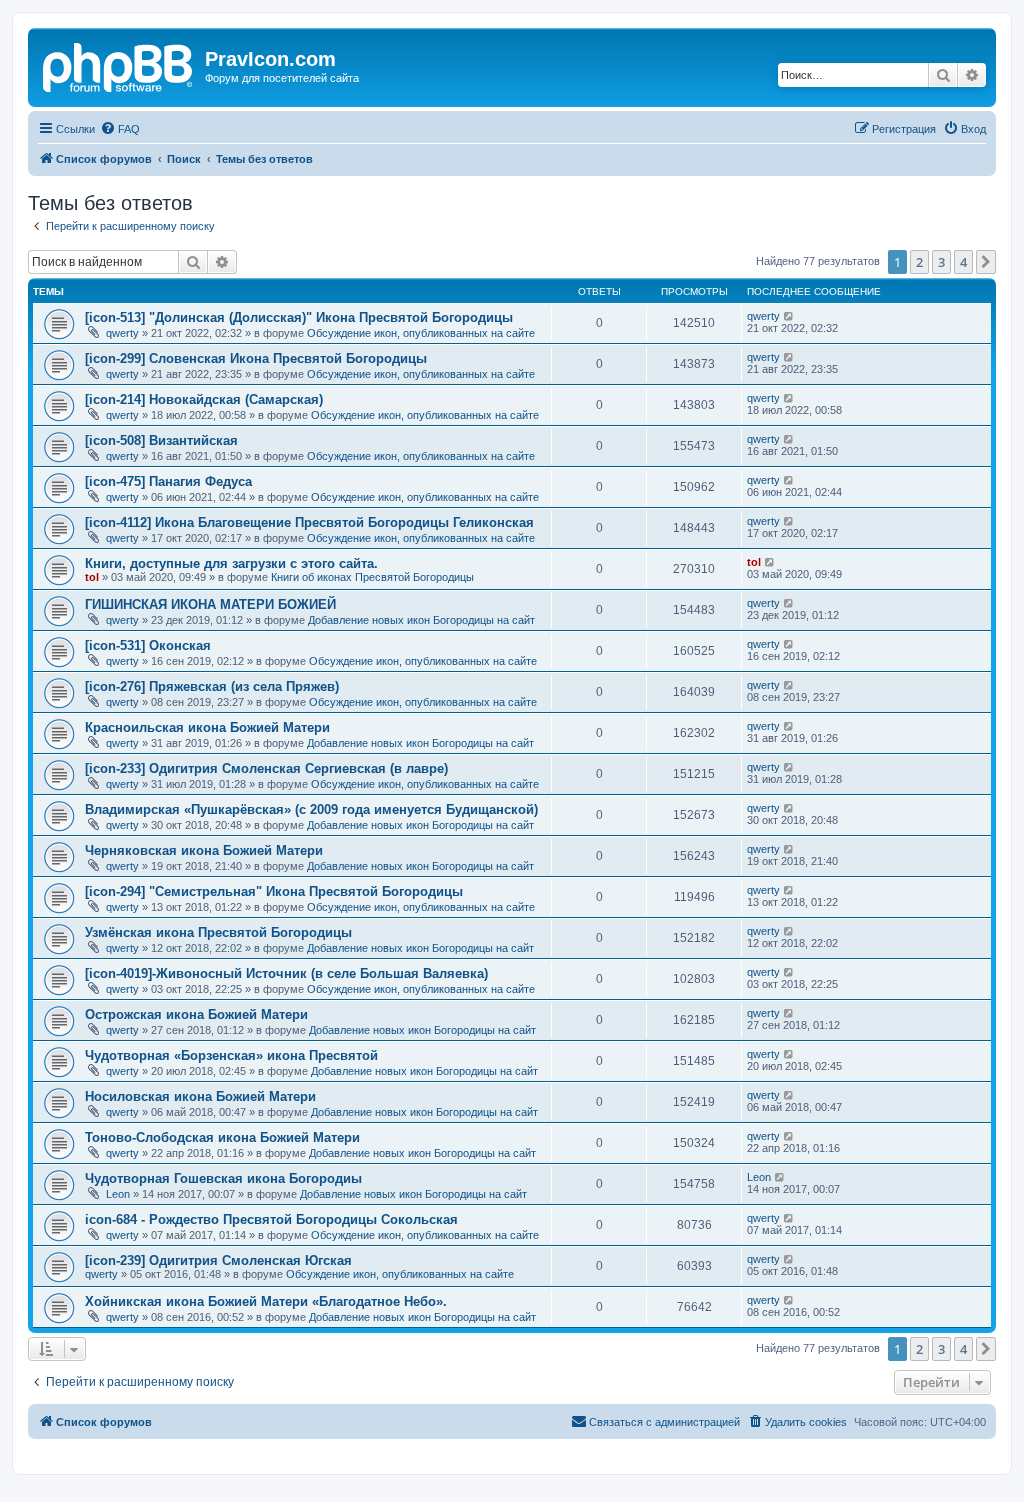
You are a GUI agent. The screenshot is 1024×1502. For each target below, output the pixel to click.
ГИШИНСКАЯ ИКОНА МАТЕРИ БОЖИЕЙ (210, 604)
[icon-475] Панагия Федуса (168, 481)
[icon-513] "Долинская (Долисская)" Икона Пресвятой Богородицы (299, 317)
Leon (118, 1194)
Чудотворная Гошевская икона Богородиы (223, 1178)
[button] (986, 262)
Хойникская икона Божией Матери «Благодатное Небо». (266, 1301)
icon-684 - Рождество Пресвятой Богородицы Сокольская (271, 1219)
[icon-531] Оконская (148, 645)
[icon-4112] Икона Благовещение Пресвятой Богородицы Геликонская (309, 522)
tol (92, 577)
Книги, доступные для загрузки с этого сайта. (231, 563)
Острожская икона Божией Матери (196, 1014)
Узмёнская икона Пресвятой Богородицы (218, 932)
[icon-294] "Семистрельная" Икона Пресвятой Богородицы (274, 891)
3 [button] (941, 262)
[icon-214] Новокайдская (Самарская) (204, 399)
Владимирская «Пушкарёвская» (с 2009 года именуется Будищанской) (311, 809)
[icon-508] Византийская (161, 440)
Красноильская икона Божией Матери (207, 727)
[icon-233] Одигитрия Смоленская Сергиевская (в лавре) (266, 768)
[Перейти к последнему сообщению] (789, 316)
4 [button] (963, 262)
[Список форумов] (119, 65)
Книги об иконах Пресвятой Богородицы (372, 577)
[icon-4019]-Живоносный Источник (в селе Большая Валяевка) (286, 973)
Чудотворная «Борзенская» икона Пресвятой (231, 1055)
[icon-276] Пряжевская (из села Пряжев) (212, 686)
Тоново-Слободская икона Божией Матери (222, 1137)
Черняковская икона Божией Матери (204, 850)
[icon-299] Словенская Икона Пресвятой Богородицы (256, 358)
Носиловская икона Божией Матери (200, 1096)
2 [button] (919, 262)
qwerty (122, 333)
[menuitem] (120, 129)
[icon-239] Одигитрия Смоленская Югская (218, 1260)
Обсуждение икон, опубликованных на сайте (421, 333)
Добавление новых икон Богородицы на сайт (421, 620)
